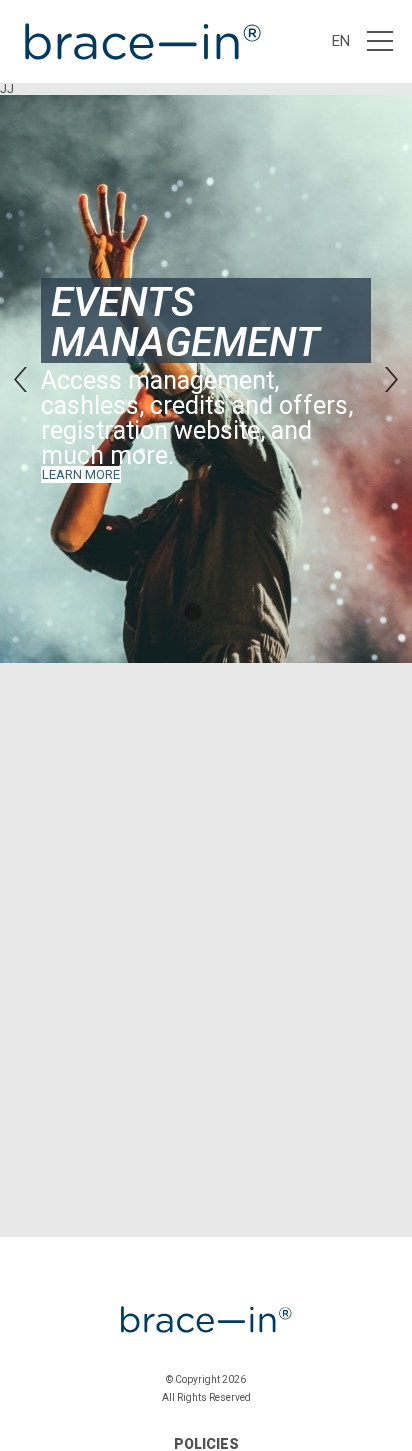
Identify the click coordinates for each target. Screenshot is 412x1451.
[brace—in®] (141, 41)
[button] (20, 379)
